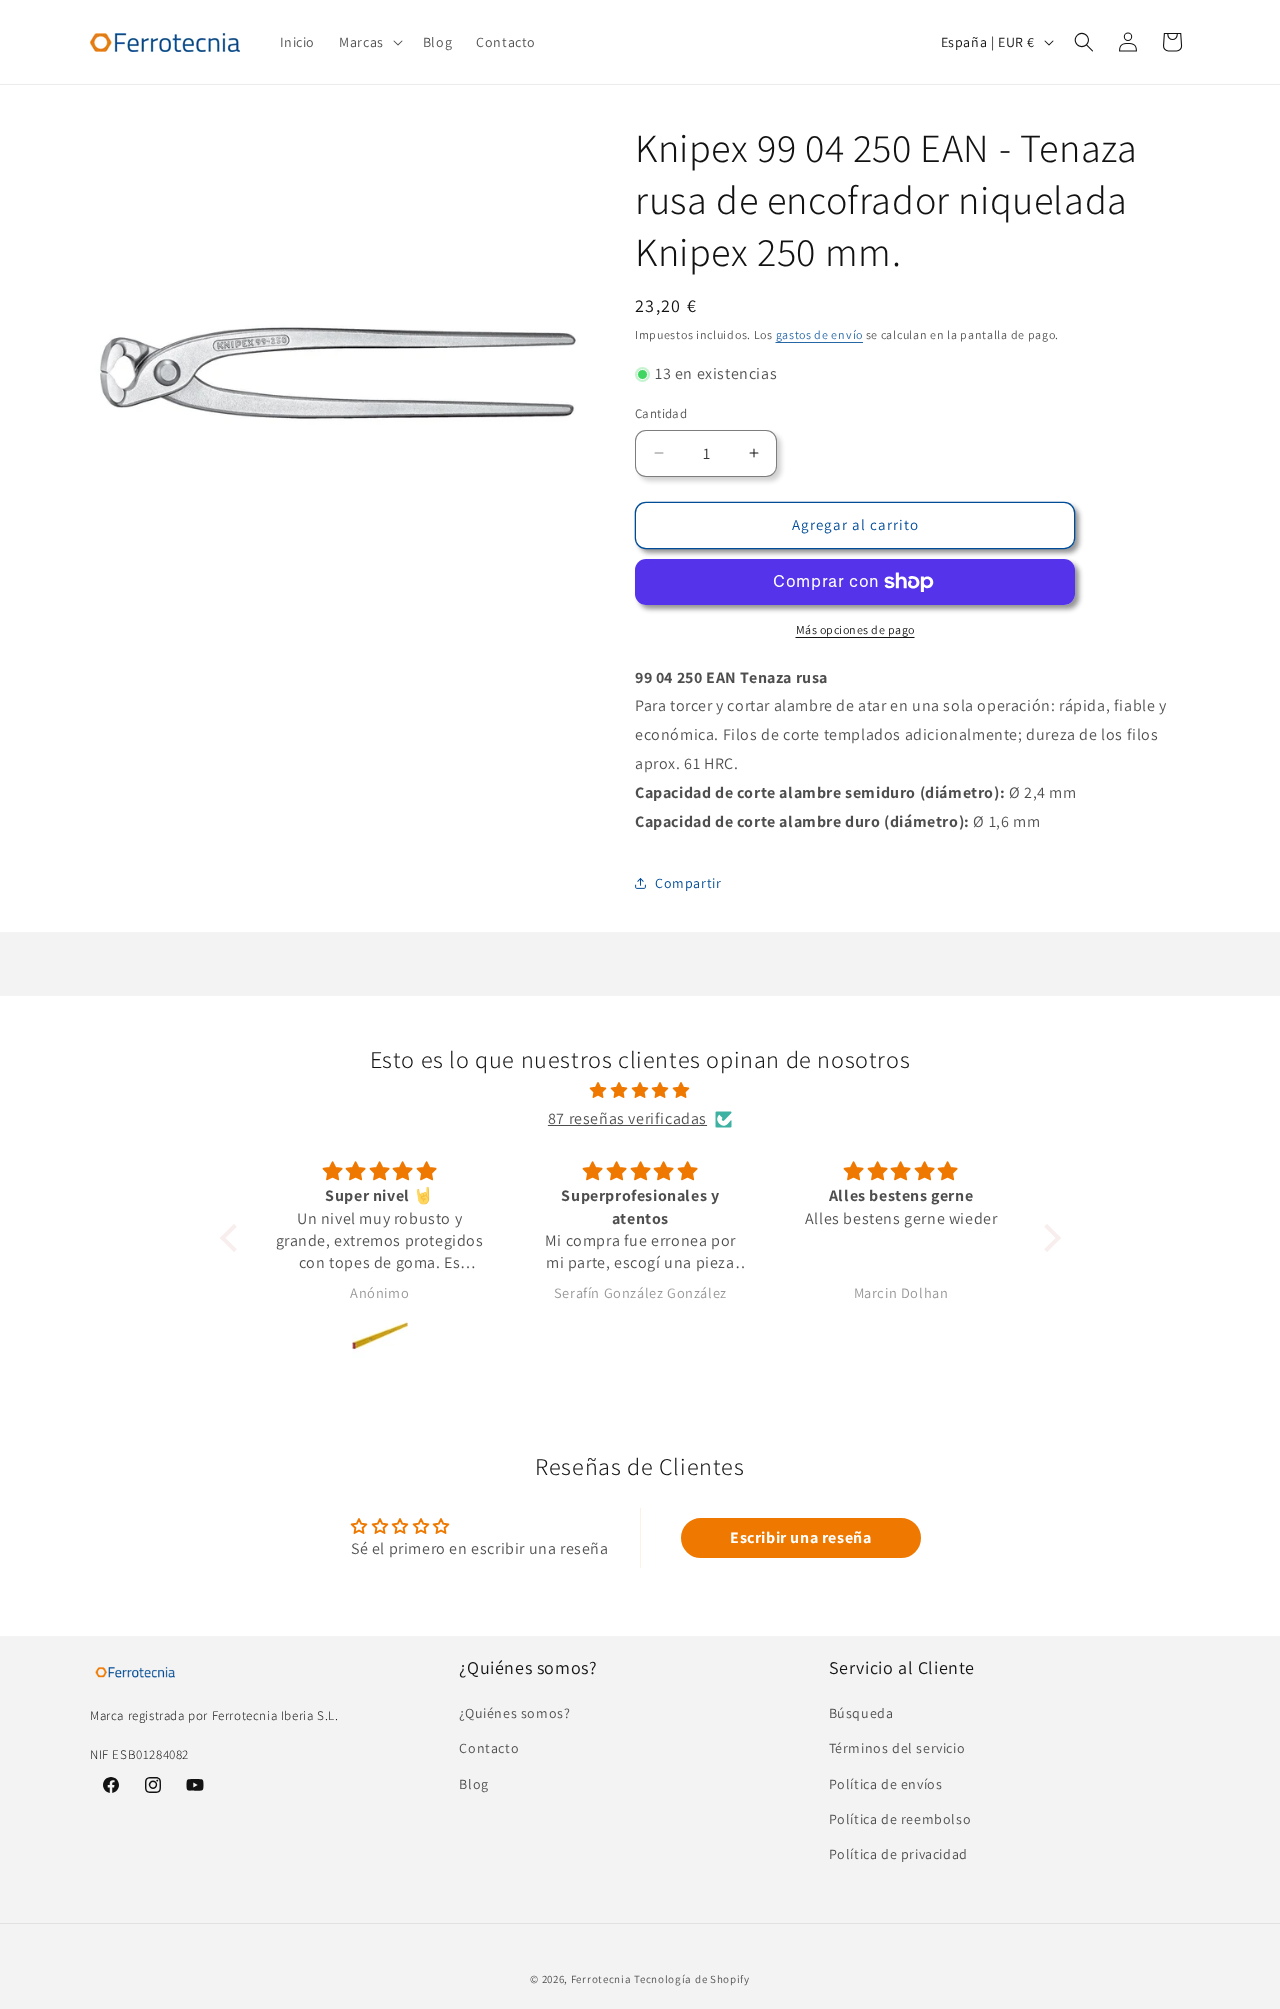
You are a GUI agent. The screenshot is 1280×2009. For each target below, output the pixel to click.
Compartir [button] (688, 883)
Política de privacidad (898, 1854)
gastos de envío (820, 334)
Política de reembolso (900, 1819)
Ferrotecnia (601, 1979)
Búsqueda (861, 1714)
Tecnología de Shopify (692, 1979)
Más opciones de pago (855, 629)
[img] (640, 1091)
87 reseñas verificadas (627, 1118)
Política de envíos (886, 1784)
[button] (369, 42)
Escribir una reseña (800, 1537)
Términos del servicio (897, 1749)
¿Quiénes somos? (514, 1714)
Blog (473, 1784)
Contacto (489, 1749)
